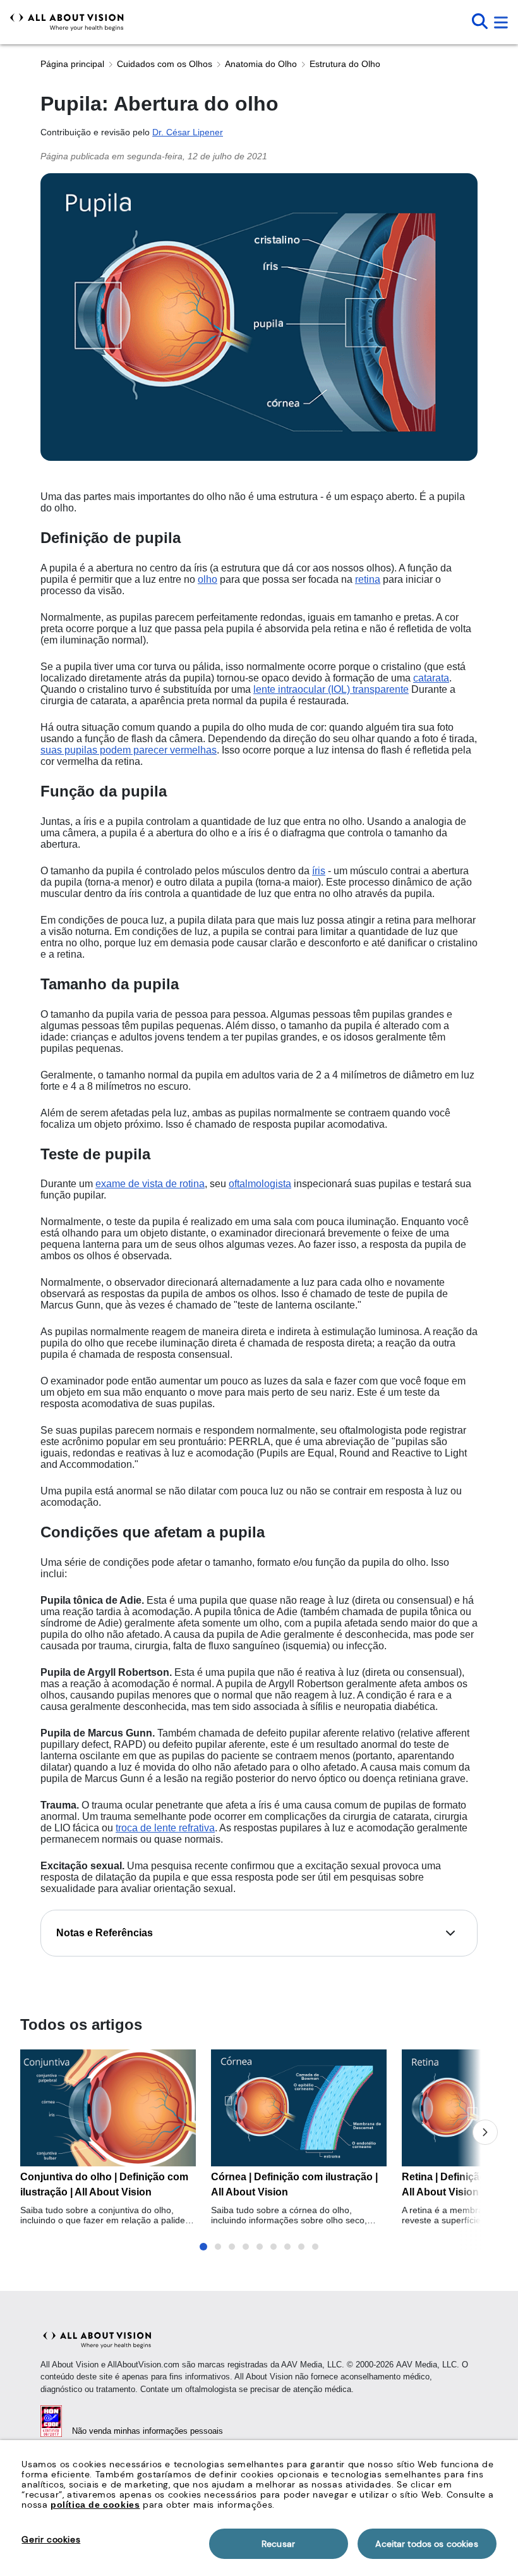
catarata (431, 678)
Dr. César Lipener (188, 132)
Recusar (278, 2544)
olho (208, 579)
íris (319, 871)
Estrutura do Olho (345, 64)
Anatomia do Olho (261, 64)
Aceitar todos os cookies (426, 2544)
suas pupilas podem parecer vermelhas (129, 750)
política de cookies (95, 2505)
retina (368, 579)
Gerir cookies (51, 2539)
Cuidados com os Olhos (165, 64)
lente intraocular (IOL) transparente (331, 689)
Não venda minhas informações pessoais (148, 2431)
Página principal (72, 64)
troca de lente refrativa (165, 1828)
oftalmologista (260, 1184)
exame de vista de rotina (150, 1184)
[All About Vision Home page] (67, 22)
